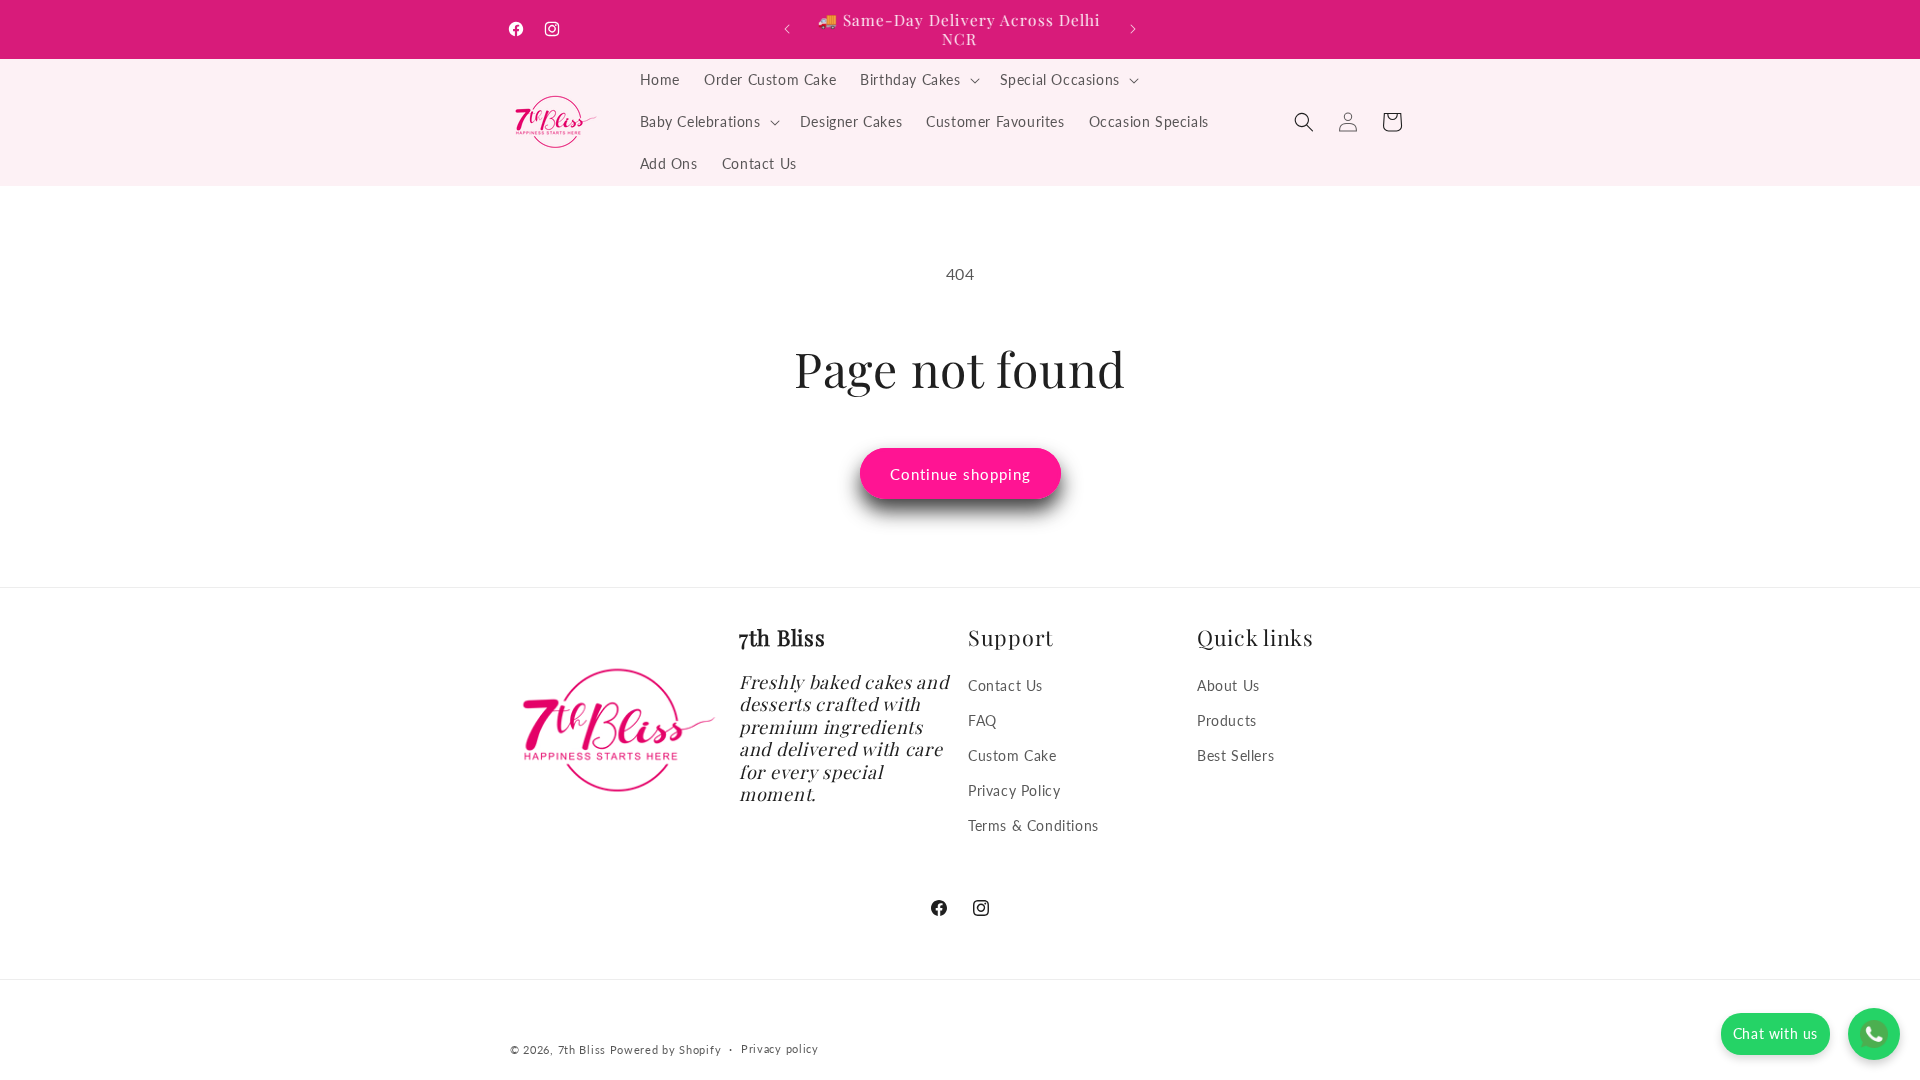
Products (1227, 720)
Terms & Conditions (1033, 825)
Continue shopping (960, 474)
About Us (1228, 685)
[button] (917, 80)
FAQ (982, 720)
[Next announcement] (1133, 29)
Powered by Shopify (666, 1049)
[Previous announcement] (787, 29)
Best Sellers (1235, 755)
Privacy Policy (1014, 790)
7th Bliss (582, 1049)
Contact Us (1005, 685)
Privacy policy (780, 1048)
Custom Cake (1012, 755)
